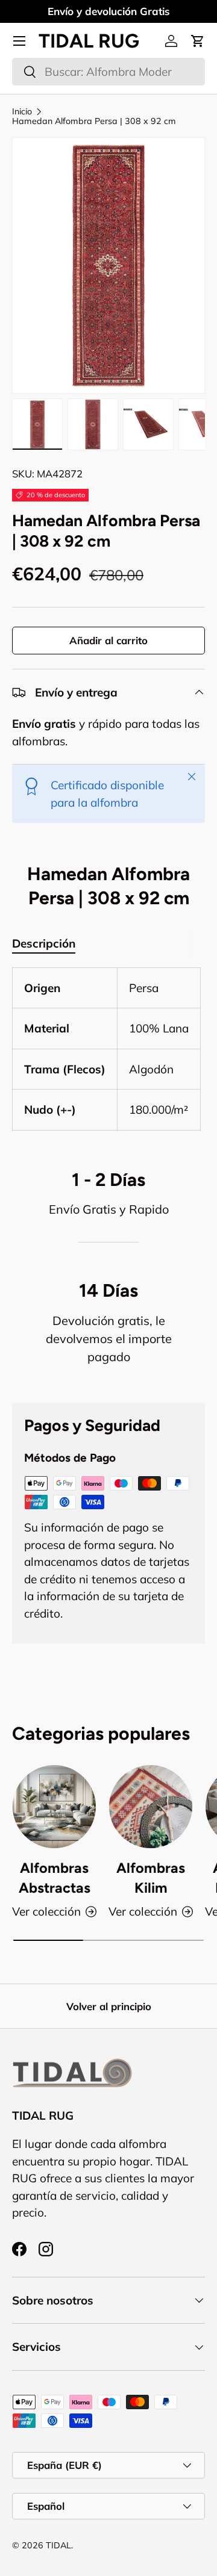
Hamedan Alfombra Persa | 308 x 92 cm (94, 121)
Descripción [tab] (44, 943)
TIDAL (58, 2545)
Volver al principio (109, 2006)
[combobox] (108, 72)
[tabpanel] (108, 1049)
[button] (198, 41)
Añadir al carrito (108, 640)
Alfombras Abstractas (55, 1878)
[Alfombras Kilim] (151, 1807)
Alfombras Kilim (151, 1878)
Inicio (22, 111)
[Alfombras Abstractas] (54, 1807)
